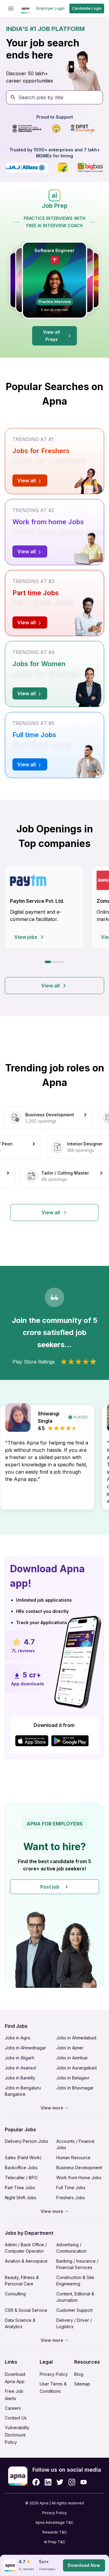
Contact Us (16, 2418)
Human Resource (73, 2158)
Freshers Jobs (71, 2198)
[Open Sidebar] (11, 8)
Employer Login (50, 8)
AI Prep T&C (55, 2542)
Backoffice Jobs (21, 2168)
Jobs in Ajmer (70, 2048)
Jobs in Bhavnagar (75, 2088)
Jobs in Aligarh (20, 2058)
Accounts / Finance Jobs (75, 2144)
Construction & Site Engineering (75, 2281)
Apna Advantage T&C (54, 2522)
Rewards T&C (55, 2532)
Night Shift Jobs (21, 2198)
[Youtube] (83, 2482)
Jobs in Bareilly (20, 2078)
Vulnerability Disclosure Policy (17, 2435)
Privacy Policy (54, 2374)
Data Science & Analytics (20, 2323)
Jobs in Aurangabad (76, 2068)
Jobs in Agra (17, 2038)
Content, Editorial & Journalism (75, 2297)
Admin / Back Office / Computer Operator (26, 2248)
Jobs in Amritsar (72, 2058)
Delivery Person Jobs (26, 2141)
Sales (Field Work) (23, 2158)
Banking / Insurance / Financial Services (77, 2264)
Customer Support (74, 2310)
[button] (54, 1895)
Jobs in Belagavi (73, 2078)
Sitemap (82, 2384)
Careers (13, 2408)
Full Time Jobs (71, 2188)
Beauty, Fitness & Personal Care (22, 2281)
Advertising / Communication (71, 2248)
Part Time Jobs (20, 2188)
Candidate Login (87, 8)
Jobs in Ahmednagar (25, 2048)
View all (50, 986)
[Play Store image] (72, 1741)
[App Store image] (32, 1741)
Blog (79, 2374)
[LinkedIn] (48, 2482)
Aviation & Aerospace (26, 2261)
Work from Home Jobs (79, 2178)
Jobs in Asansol (20, 2068)
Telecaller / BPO (21, 2178)
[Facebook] (36, 2482)
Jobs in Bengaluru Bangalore (23, 2091)
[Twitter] (60, 2482)
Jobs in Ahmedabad (76, 2038)
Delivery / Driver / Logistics (74, 2323)
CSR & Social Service (26, 2310)
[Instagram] (72, 2482)
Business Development (79, 2168)
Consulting (15, 2294)
